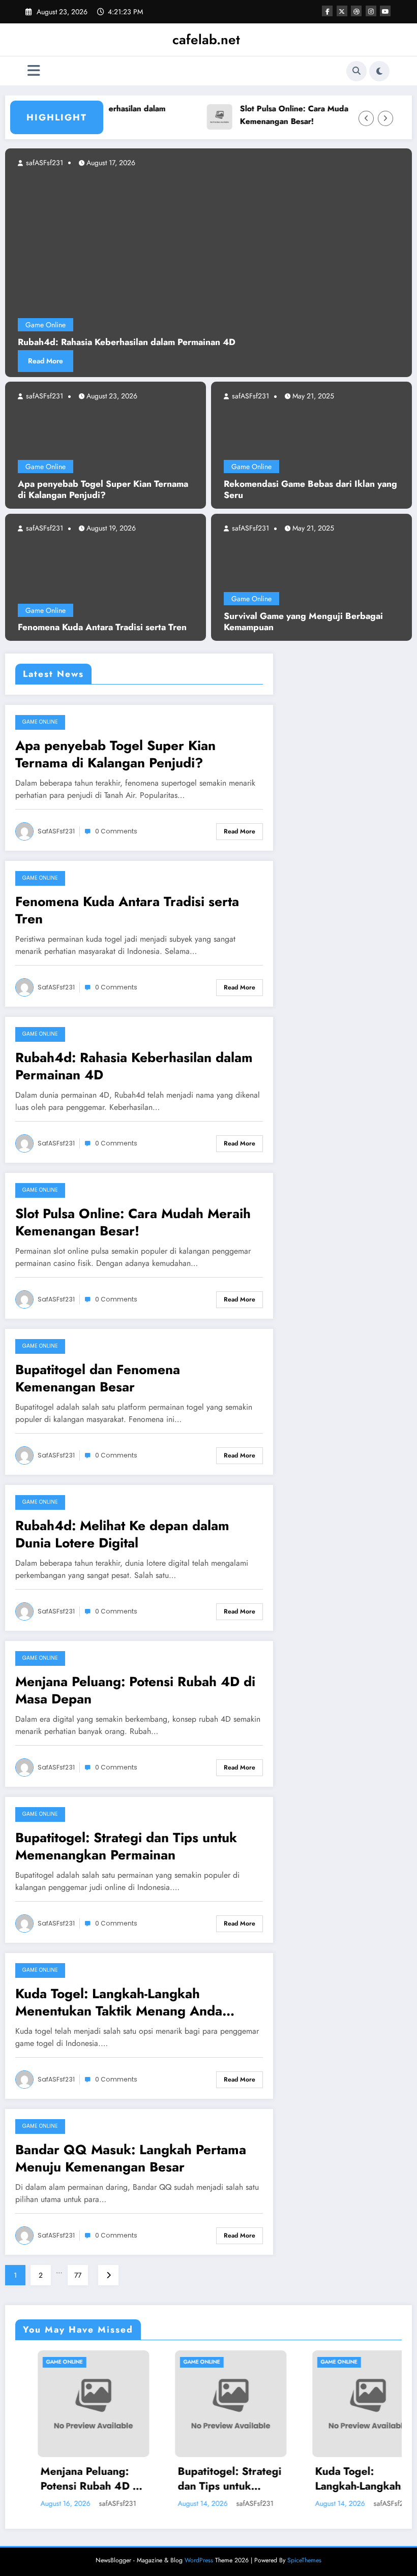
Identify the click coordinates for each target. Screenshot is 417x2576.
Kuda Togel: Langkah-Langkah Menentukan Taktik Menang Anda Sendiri (119, 2002)
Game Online (46, 467)
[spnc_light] (379, 71)
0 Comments (116, 831)
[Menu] (34, 71)
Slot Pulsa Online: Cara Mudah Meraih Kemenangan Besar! (286, 115)
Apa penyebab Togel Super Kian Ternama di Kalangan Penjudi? (103, 490)
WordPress (199, 2560)
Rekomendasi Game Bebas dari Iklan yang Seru (310, 490)
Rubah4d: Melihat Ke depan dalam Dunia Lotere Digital (122, 1534)
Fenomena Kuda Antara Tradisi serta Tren (102, 627)
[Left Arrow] (366, 118)
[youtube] (385, 11)
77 (78, 2275)
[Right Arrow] (385, 118)
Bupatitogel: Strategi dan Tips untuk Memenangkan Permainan (126, 1846)
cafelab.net (206, 40)
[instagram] (371, 11)
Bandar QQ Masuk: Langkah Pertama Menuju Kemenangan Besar (131, 2158)
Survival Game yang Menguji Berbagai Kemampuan (303, 622)
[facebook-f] (327, 11)
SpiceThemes (304, 2560)
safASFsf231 (43, 396)
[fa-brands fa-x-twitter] (342, 11)
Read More (181, 361)
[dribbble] (356, 11)
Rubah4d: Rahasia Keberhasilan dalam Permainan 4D (134, 1066)
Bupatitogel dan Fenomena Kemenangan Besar (98, 1378)
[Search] (356, 71)
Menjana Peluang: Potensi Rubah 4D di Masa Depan (135, 1690)
